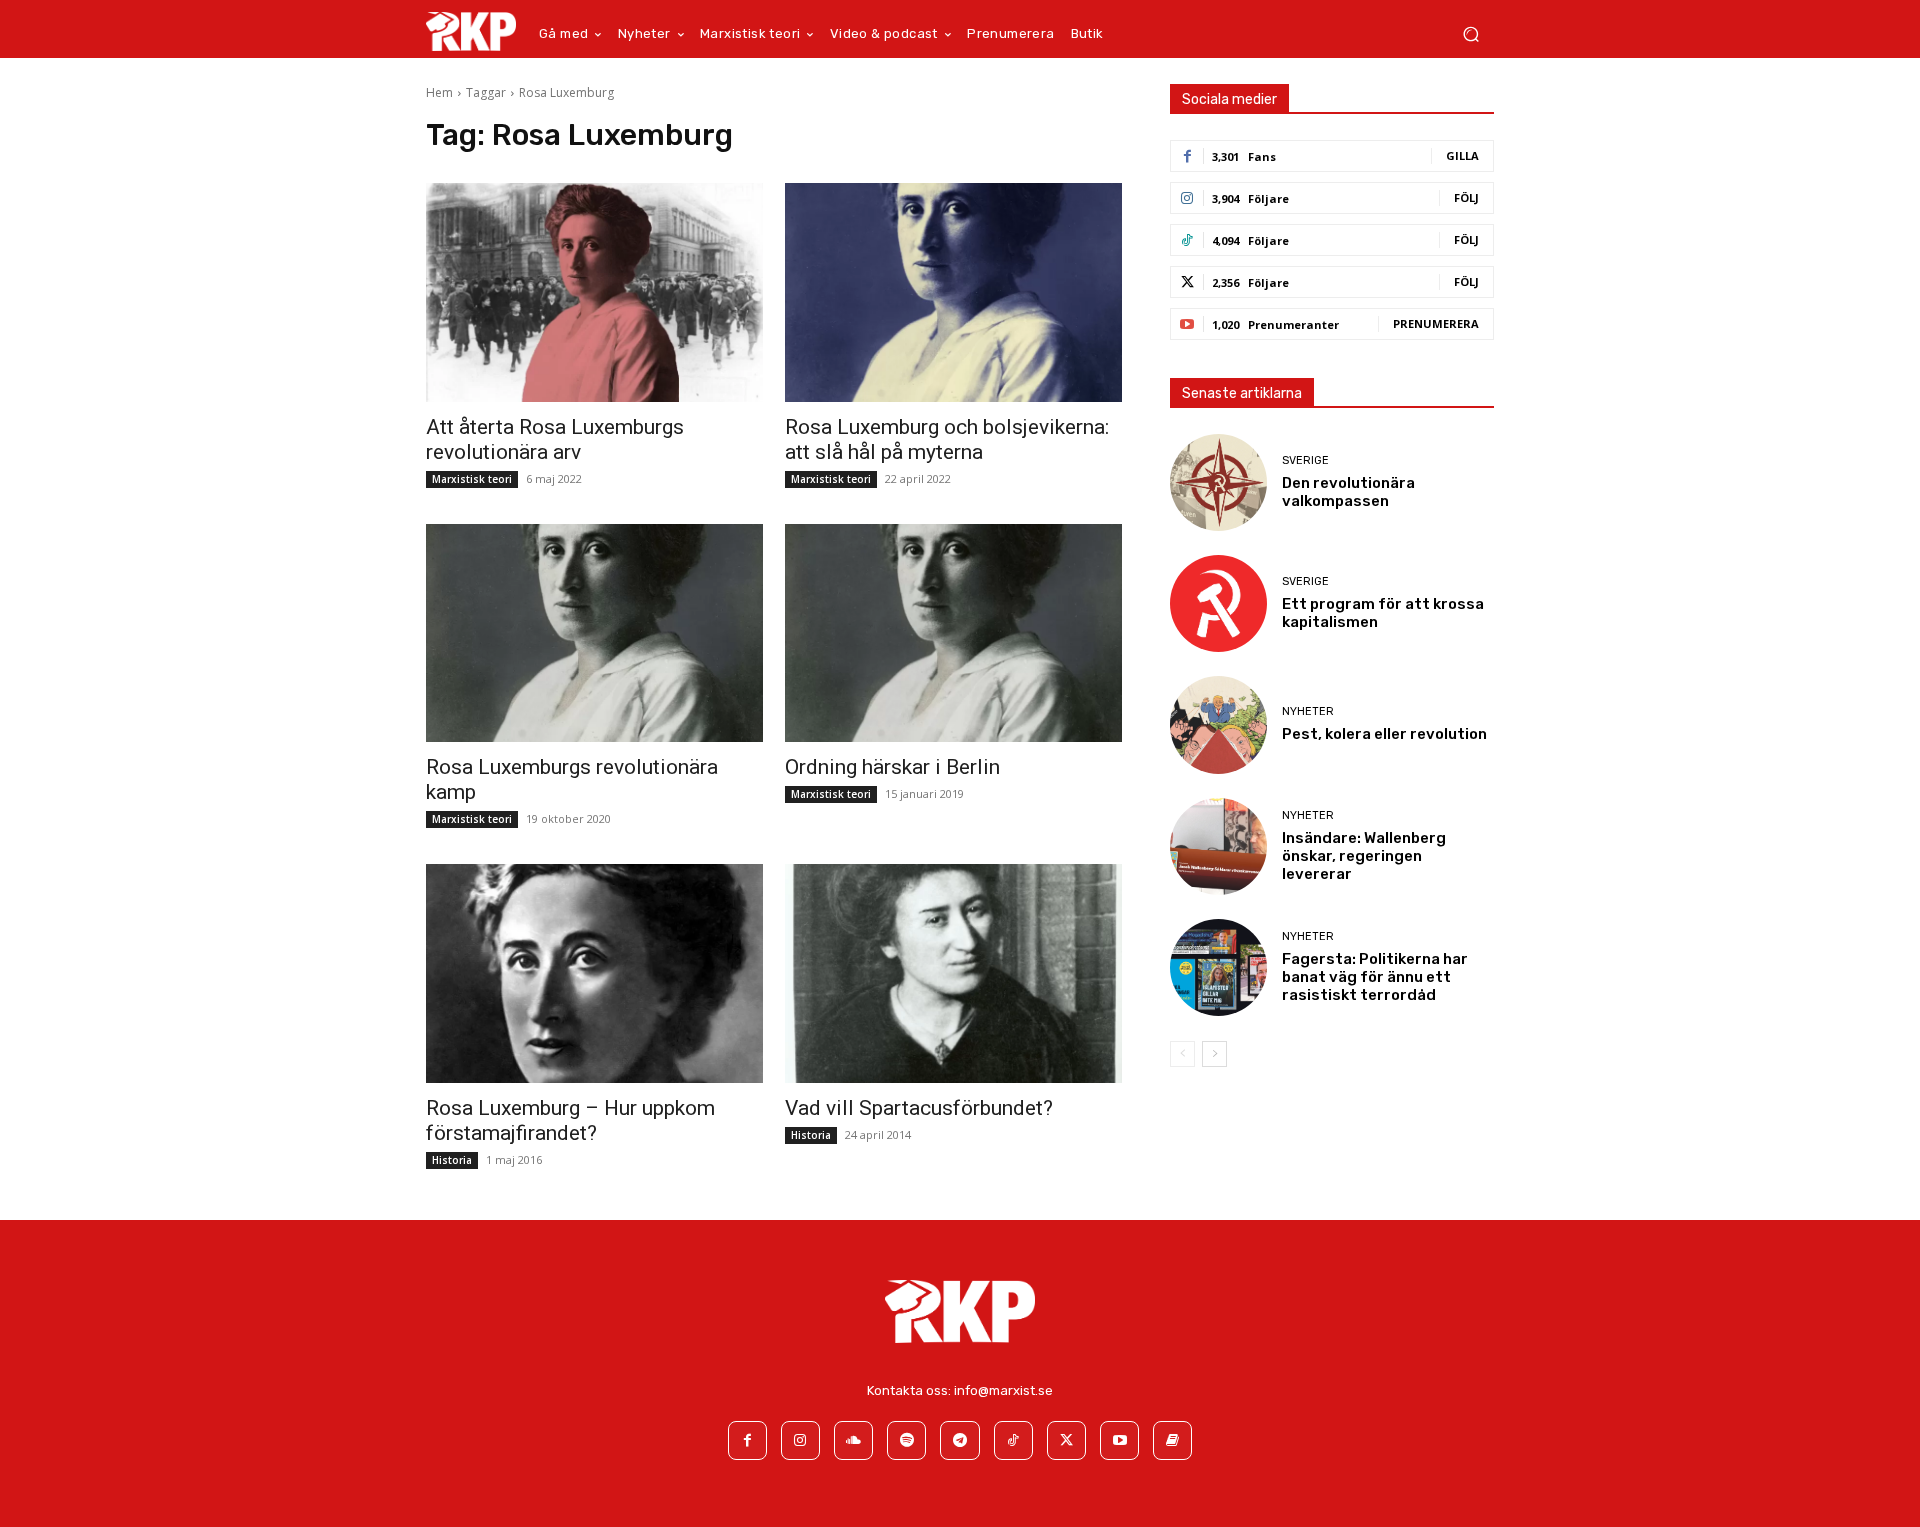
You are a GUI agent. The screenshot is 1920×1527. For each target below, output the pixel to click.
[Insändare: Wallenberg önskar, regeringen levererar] (1218, 846)
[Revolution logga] (471, 31)
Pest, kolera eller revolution (1384, 734)
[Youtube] (1119, 1440)
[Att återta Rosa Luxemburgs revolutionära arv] (594, 292)
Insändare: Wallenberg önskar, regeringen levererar (1364, 856)
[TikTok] (1013, 1440)
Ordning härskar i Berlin (892, 767)
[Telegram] (959, 1440)
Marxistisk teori (472, 479)
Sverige (1305, 460)
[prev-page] (1182, 1054)
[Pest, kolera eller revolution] (1218, 724)
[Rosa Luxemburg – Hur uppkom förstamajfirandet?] (594, 973)
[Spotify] (906, 1440)
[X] (1066, 1440)
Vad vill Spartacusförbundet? (919, 1108)
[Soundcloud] (853, 1440)
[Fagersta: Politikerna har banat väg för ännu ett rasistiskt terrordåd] (1218, 967)
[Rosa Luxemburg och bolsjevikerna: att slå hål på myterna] (953, 292)
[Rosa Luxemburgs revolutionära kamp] (594, 633)
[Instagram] (800, 1440)
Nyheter (1308, 711)
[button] (1470, 34)
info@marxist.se (1003, 1390)
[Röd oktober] (1172, 1440)
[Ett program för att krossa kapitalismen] (1218, 603)
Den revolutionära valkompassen (1348, 492)
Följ (1466, 197)
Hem (439, 92)
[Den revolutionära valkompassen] (1218, 482)
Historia (452, 1160)
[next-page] (1214, 1054)
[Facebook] (747, 1440)
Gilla (1462, 155)
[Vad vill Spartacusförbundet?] (953, 973)
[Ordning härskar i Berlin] (953, 633)
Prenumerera (1436, 323)
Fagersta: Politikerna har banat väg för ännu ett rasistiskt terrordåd (1375, 977)
